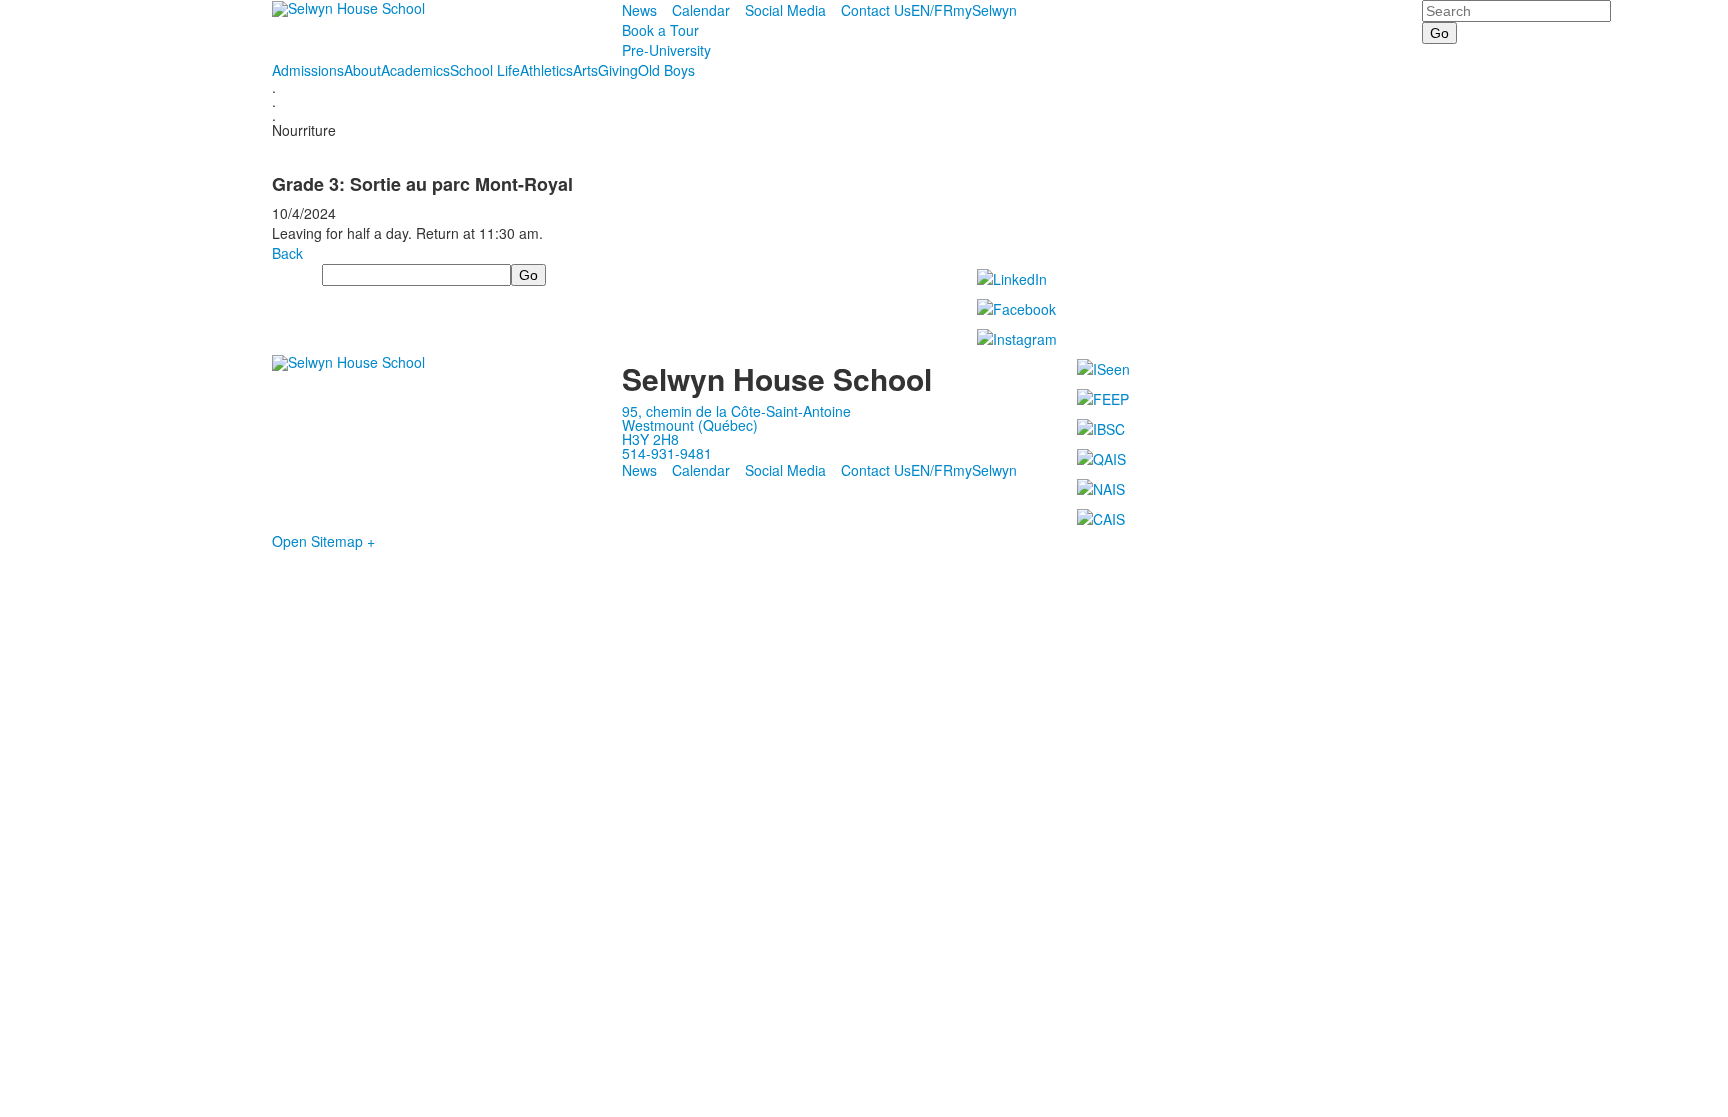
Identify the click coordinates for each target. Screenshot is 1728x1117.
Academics (415, 70)
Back (287, 253)
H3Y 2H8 (650, 439)
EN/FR (932, 10)
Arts (585, 70)
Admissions (308, 70)
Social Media (785, 10)
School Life (485, 70)
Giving (618, 70)
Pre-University (666, 50)
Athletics (546, 70)
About (362, 70)
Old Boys (666, 70)
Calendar (701, 10)
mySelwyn (985, 10)
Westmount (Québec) (690, 425)
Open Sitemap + (323, 541)
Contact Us (876, 10)
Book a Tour (660, 30)
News (639, 10)
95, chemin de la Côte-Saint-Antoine (736, 411)
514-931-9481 (667, 453)
